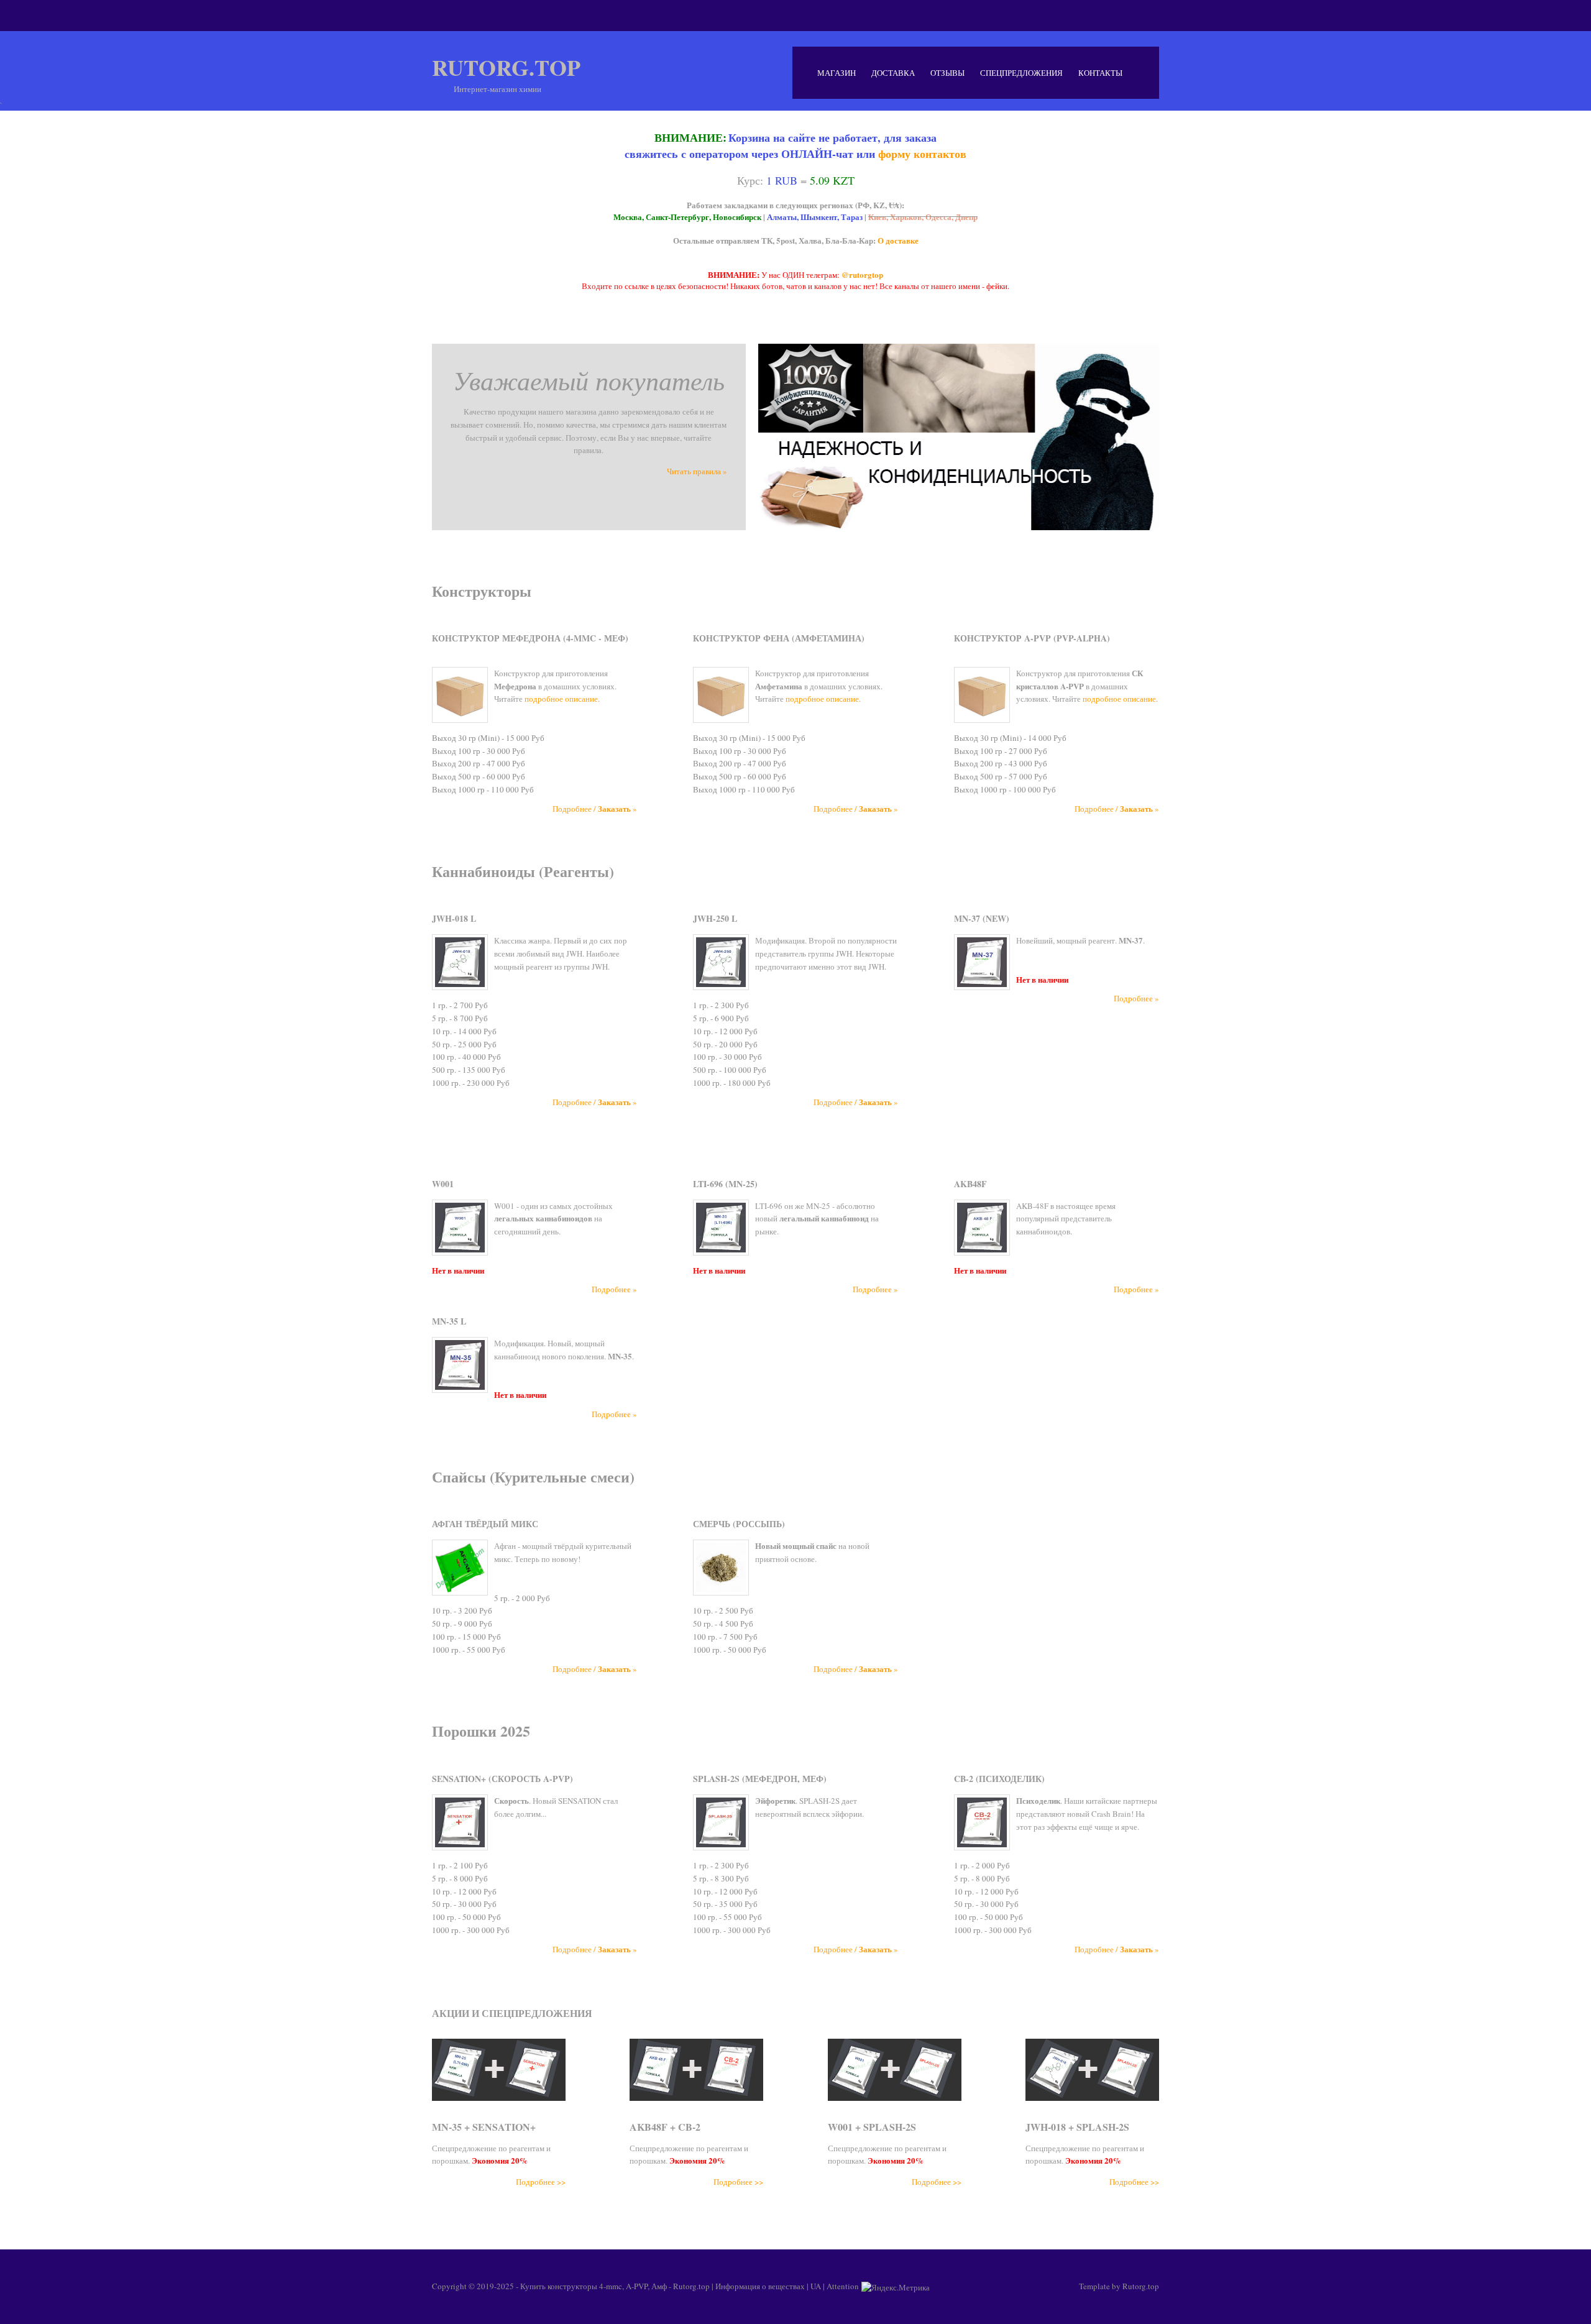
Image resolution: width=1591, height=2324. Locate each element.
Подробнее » (1136, 998)
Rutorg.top (506, 67)
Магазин (837, 73)
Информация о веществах (760, 2286)
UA (816, 2286)
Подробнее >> (541, 2182)
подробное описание (561, 699)
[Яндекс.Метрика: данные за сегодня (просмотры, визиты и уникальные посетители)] (896, 2287)
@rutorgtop (862, 274)
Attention (843, 2286)
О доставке (898, 240)
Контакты (1100, 73)
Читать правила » (697, 471)
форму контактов (922, 154)
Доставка (893, 73)
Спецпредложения (1021, 73)
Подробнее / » (595, 809)
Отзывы (947, 73)
